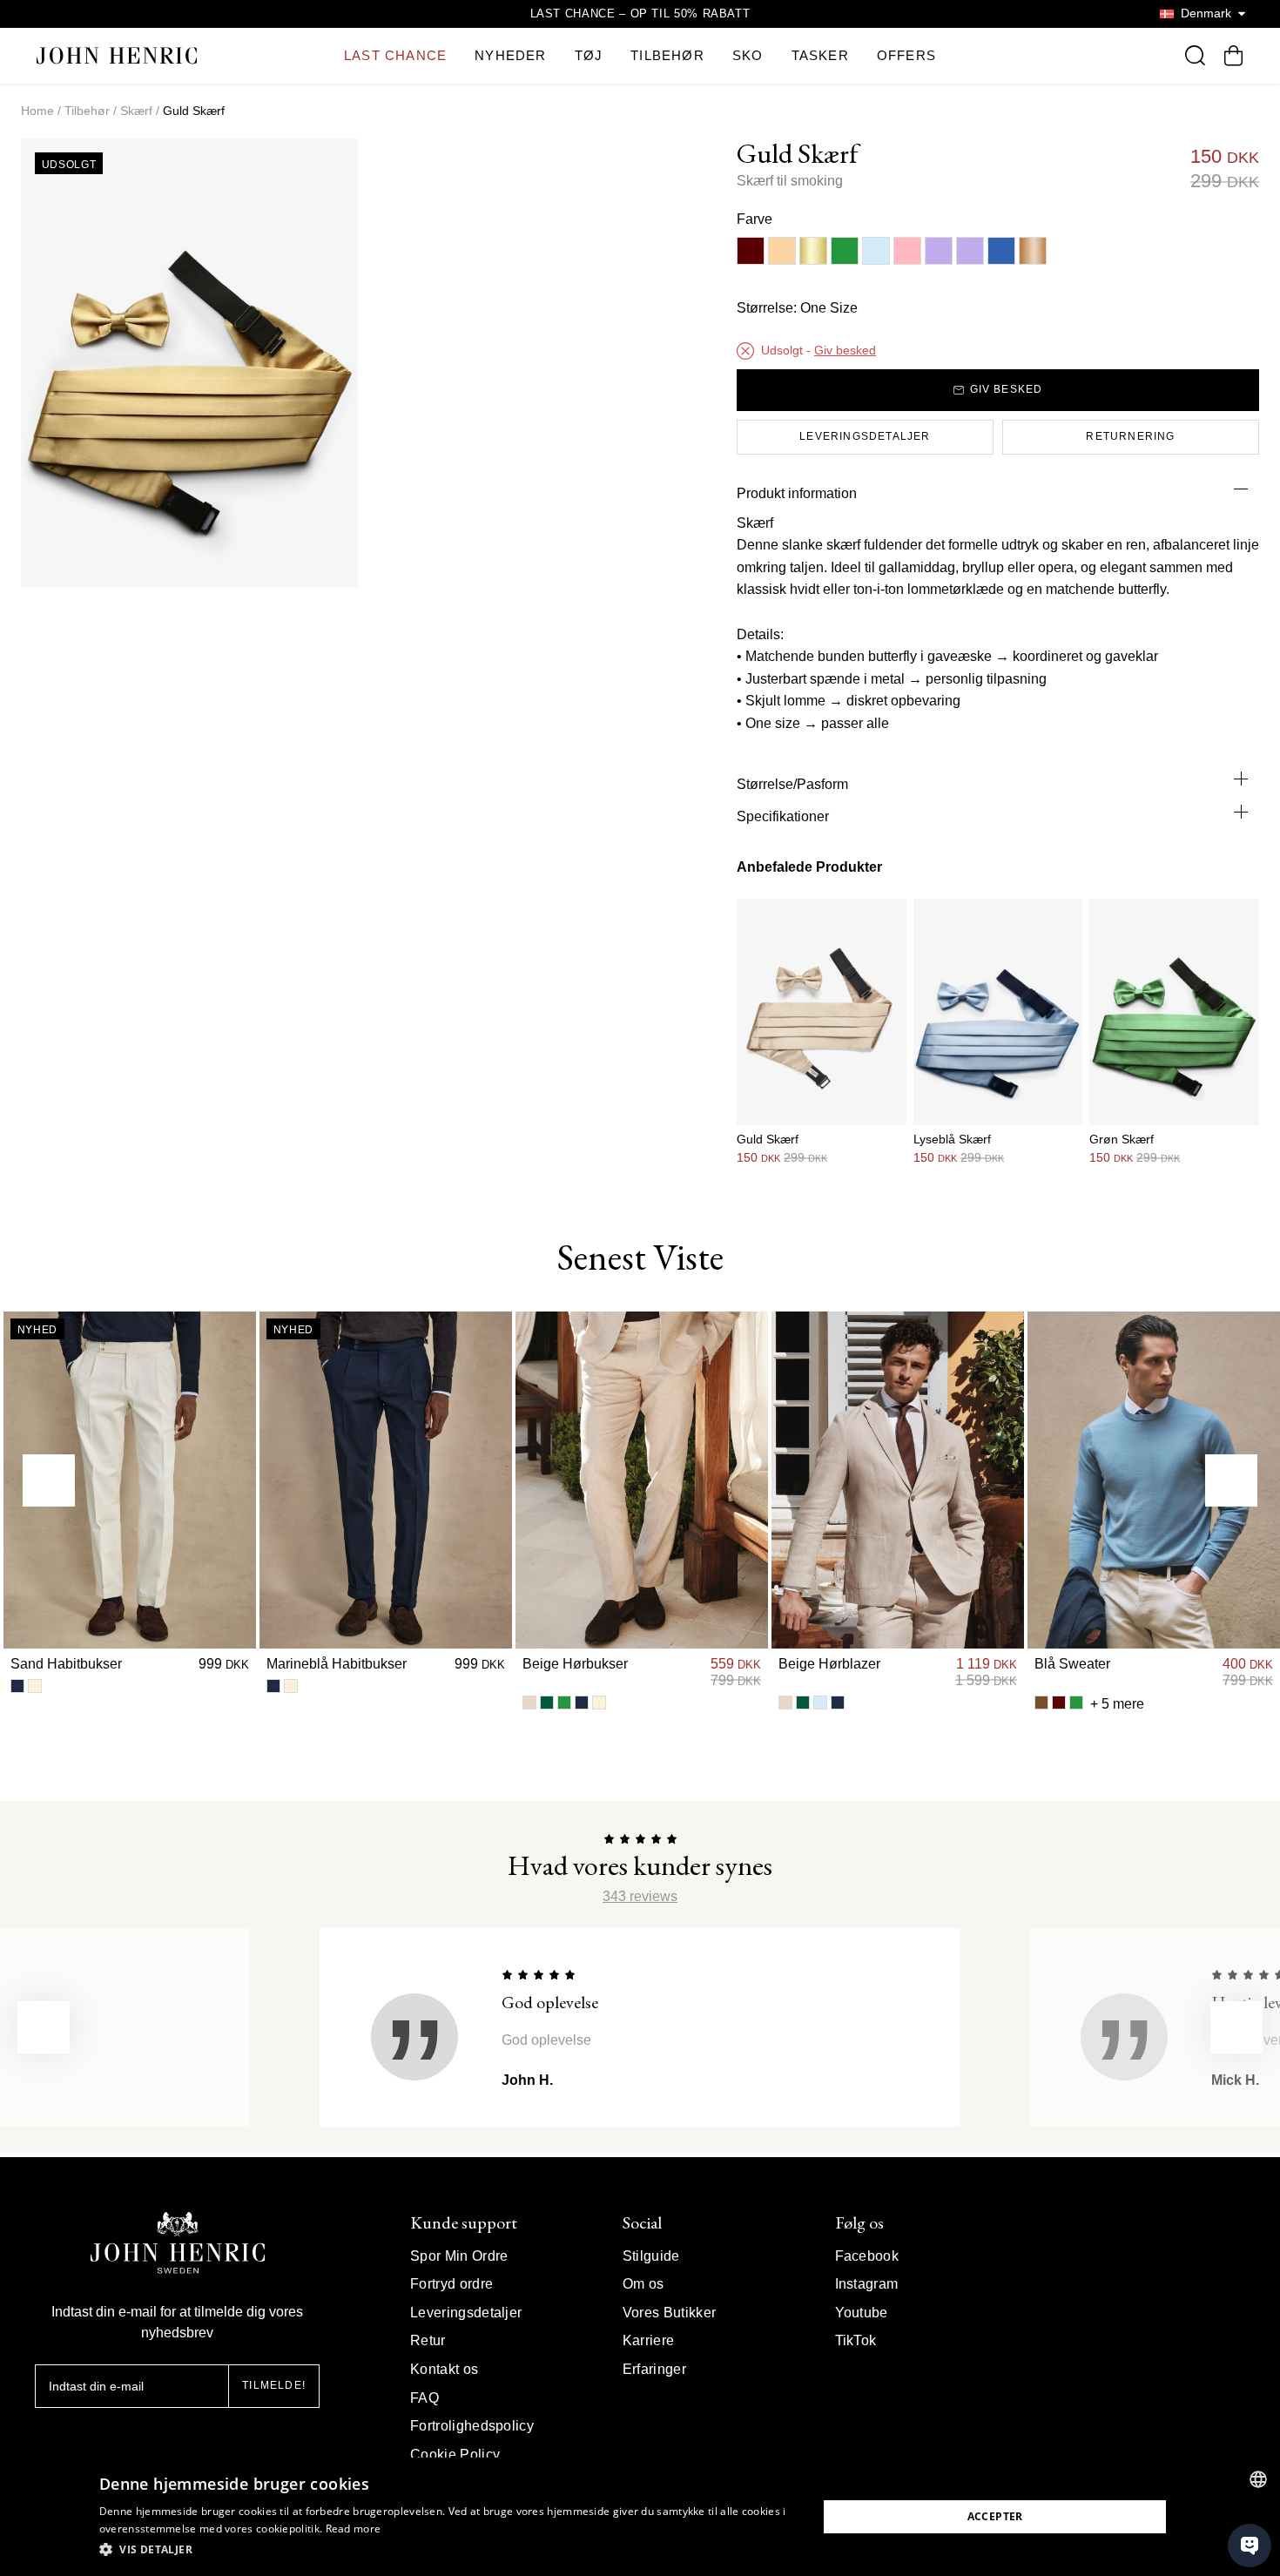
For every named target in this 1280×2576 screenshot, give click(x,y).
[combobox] (1258, 2479)
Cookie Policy (455, 2455)
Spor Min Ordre (459, 2256)
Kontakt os (444, 2369)
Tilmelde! (274, 2385)
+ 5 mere (1117, 1704)
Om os (643, 2284)
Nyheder (510, 55)
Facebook (867, 2256)
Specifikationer (783, 816)
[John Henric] (117, 55)
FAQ (424, 2398)
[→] (1231, 1480)
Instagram (867, 2284)
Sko (748, 55)
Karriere (649, 2340)
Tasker (820, 55)
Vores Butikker (669, 2313)
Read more (354, 2529)
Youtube (862, 2313)
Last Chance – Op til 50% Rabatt (640, 13)
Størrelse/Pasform (792, 784)
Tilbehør (667, 55)
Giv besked (845, 350)
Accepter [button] (995, 2516)
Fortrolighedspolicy (472, 2426)
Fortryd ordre (451, 2284)
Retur (428, 2340)
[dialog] (640, 2517)
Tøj (589, 55)
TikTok (856, 2340)
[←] (49, 1480)
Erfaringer (654, 2369)
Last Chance (395, 55)
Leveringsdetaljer (466, 2313)
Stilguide (651, 2256)
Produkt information (797, 493)
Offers (906, 55)
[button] (448, 2550)
